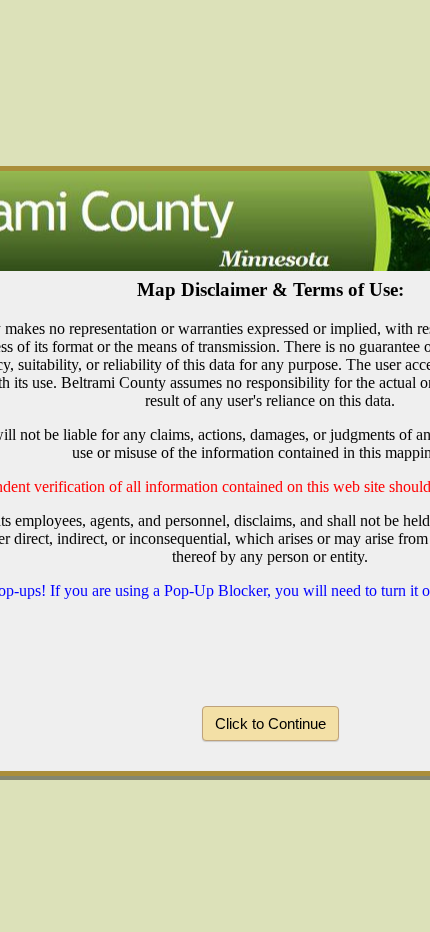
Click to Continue (270, 723)
